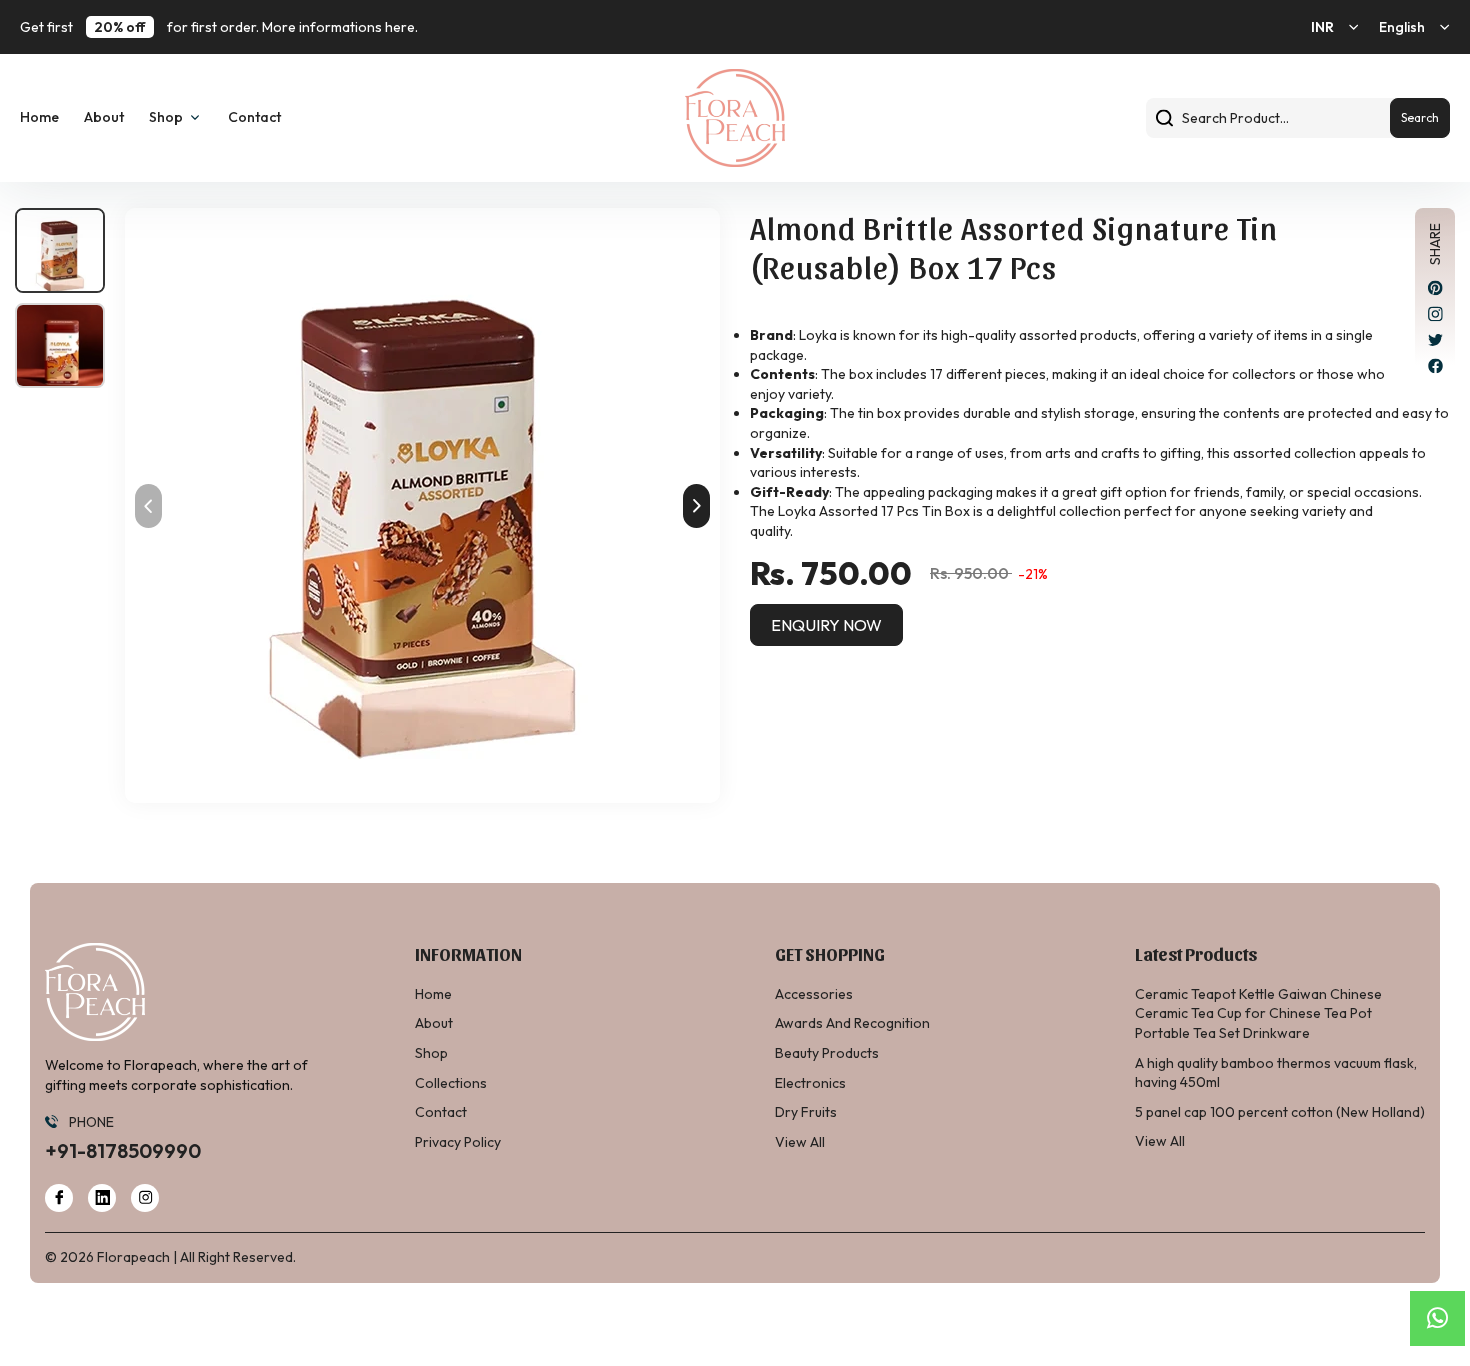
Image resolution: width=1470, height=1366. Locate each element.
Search (1420, 117)
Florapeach (133, 1257)
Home (39, 117)
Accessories (814, 994)
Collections (451, 1083)
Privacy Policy (458, 1142)
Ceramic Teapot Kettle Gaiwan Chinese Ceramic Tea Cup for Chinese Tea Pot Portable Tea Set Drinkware (1258, 1013)
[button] (696, 506)
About (104, 117)
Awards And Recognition (852, 1023)
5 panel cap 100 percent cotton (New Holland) (1280, 1112)
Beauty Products (827, 1053)
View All (800, 1142)
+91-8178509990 (123, 1151)
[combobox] (1298, 118)
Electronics (810, 1083)
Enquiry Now (826, 625)
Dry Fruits (806, 1112)
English (1402, 27)
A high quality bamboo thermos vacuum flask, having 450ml (1276, 1073)
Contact (254, 117)
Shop (431, 1053)
